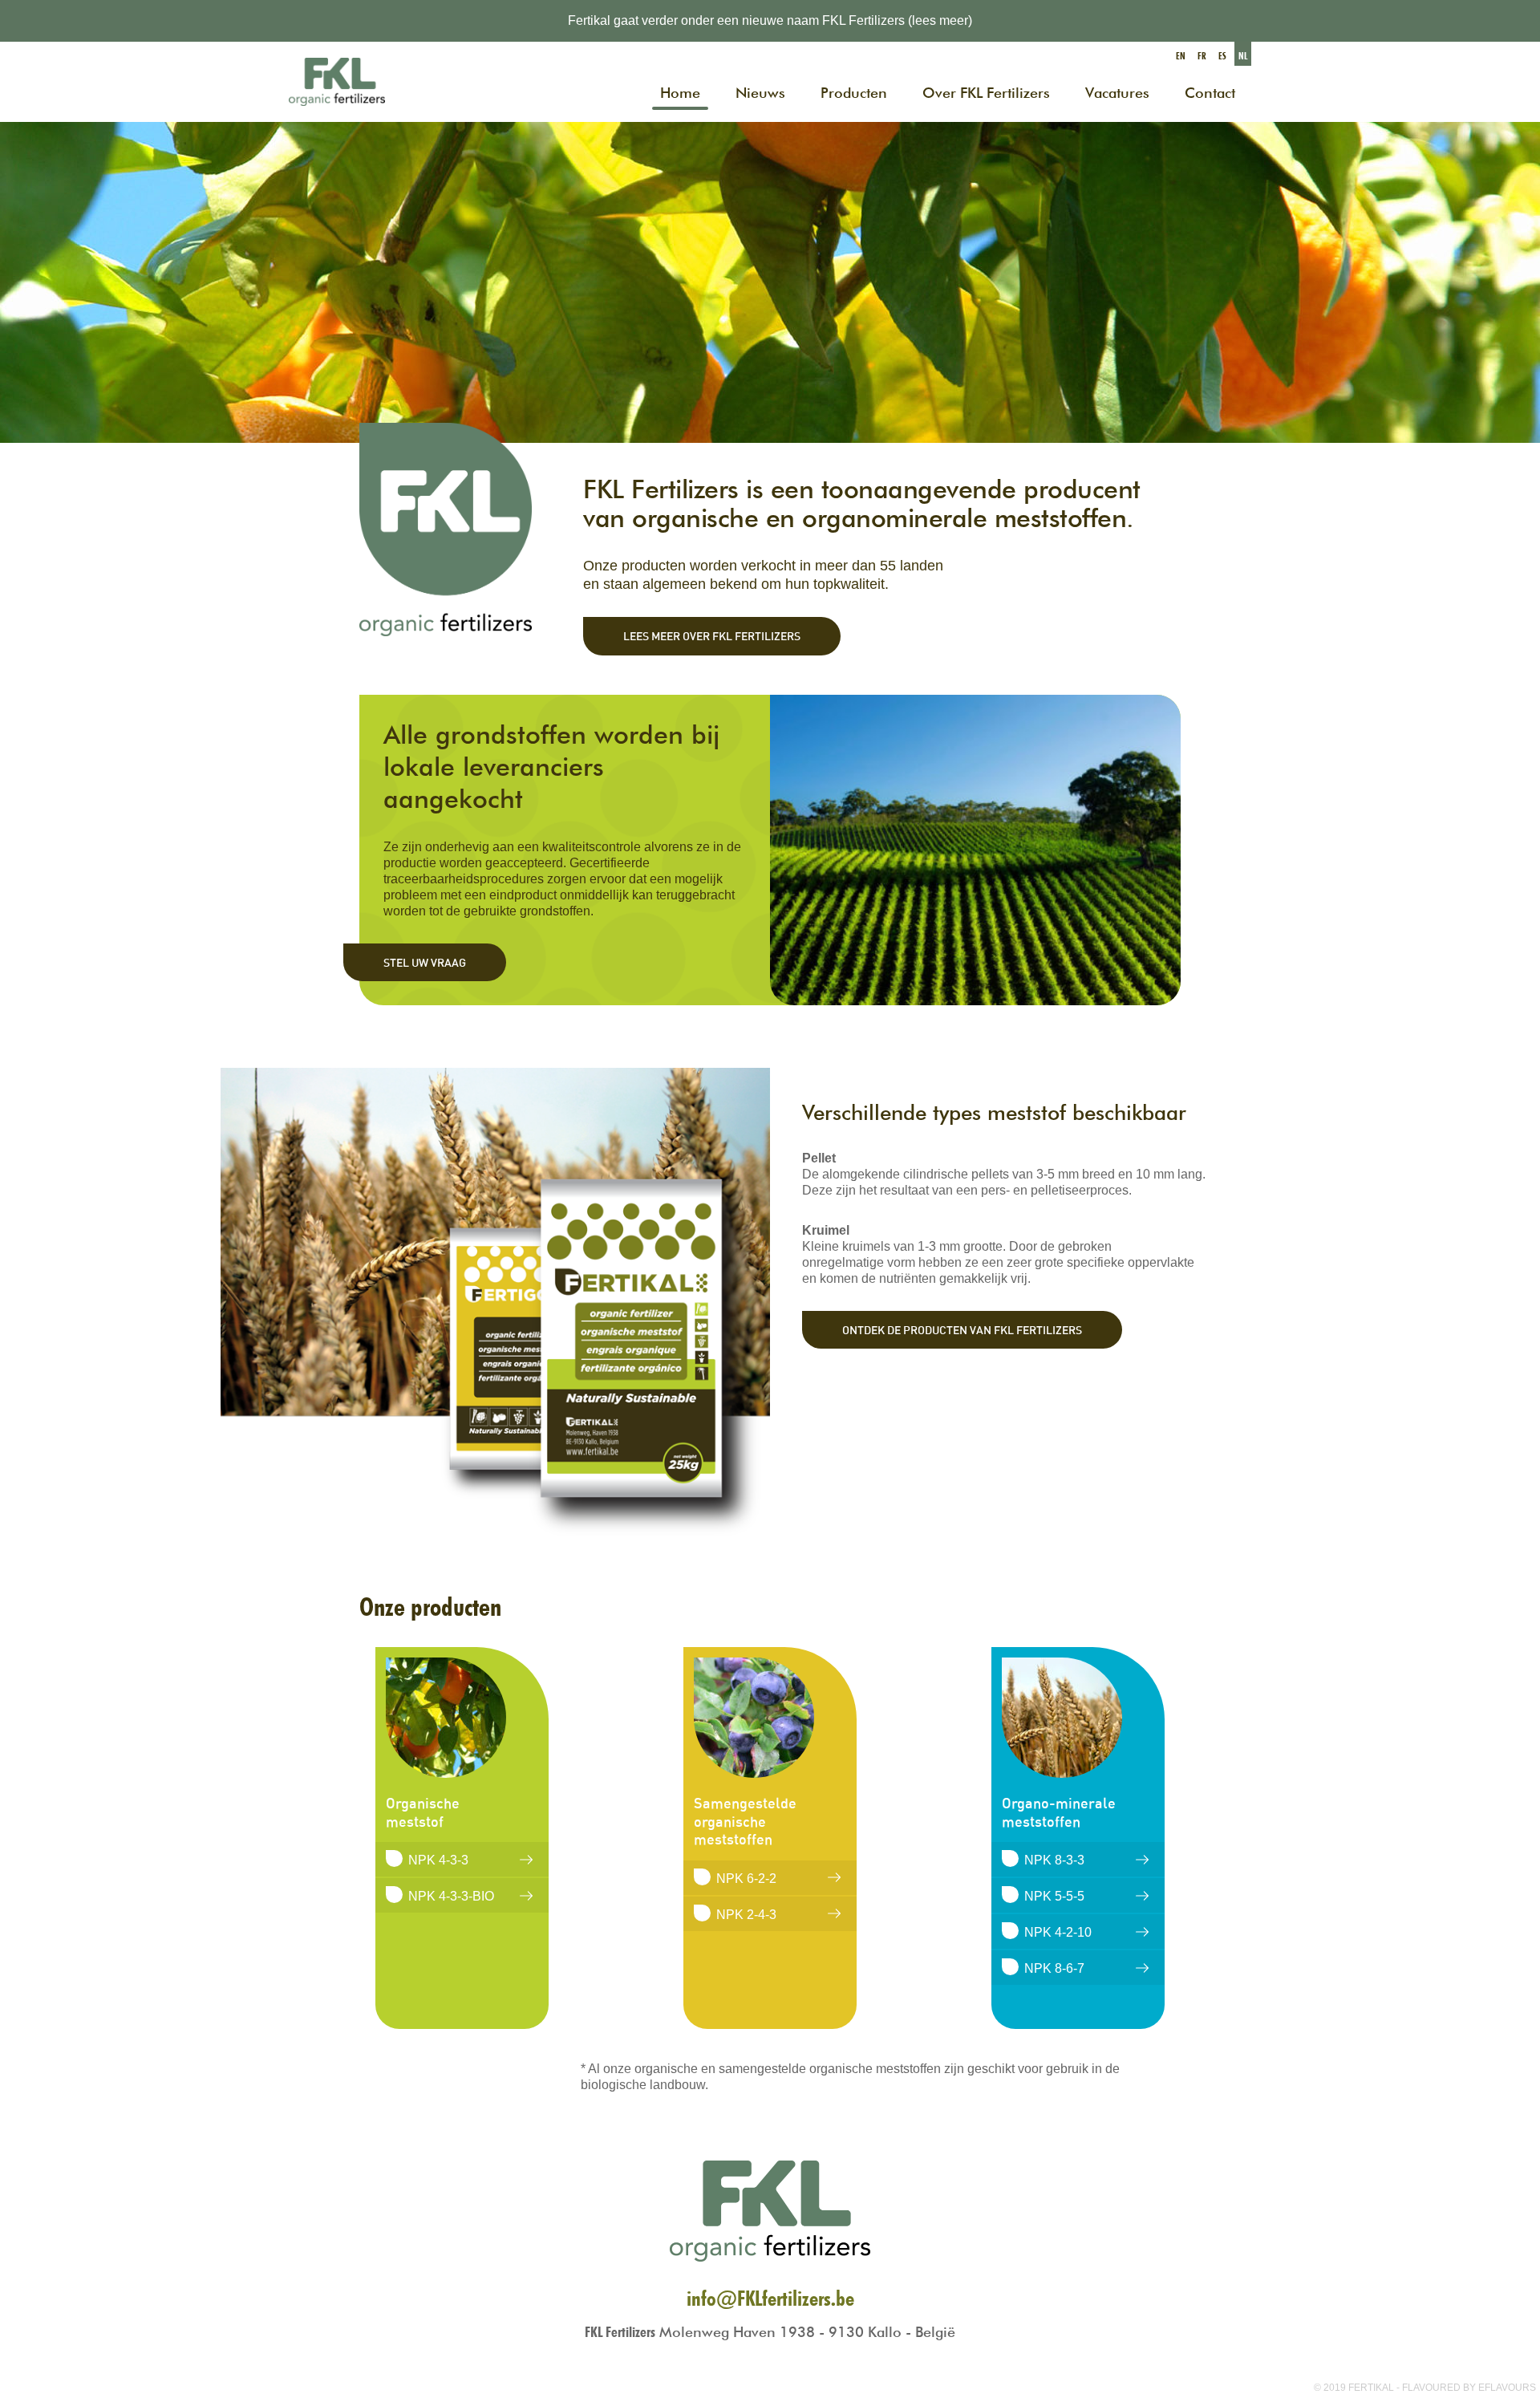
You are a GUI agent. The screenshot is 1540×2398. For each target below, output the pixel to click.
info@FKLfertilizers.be (770, 2298)
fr (1202, 56)
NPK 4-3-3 (438, 1860)
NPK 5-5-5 (1054, 1896)
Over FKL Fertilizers (986, 93)
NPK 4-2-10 (1058, 1932)
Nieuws (760, 93)
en (1181, 56)
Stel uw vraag (425, 962)
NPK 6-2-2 (746, 1879)
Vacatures (1117, 93)
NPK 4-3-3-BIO (451, 1896)
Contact (1210, 93)
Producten (854, 93)
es (1222, 56)
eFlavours (1507, 2388)
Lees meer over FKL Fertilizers (712, 636)
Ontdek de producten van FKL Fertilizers (962, 1330)
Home (680, 93)
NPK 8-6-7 (1054, 1968)
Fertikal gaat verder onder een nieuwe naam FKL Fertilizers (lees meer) (770, 20)
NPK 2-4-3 (746, 1915)
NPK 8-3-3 (1054, 1860)
